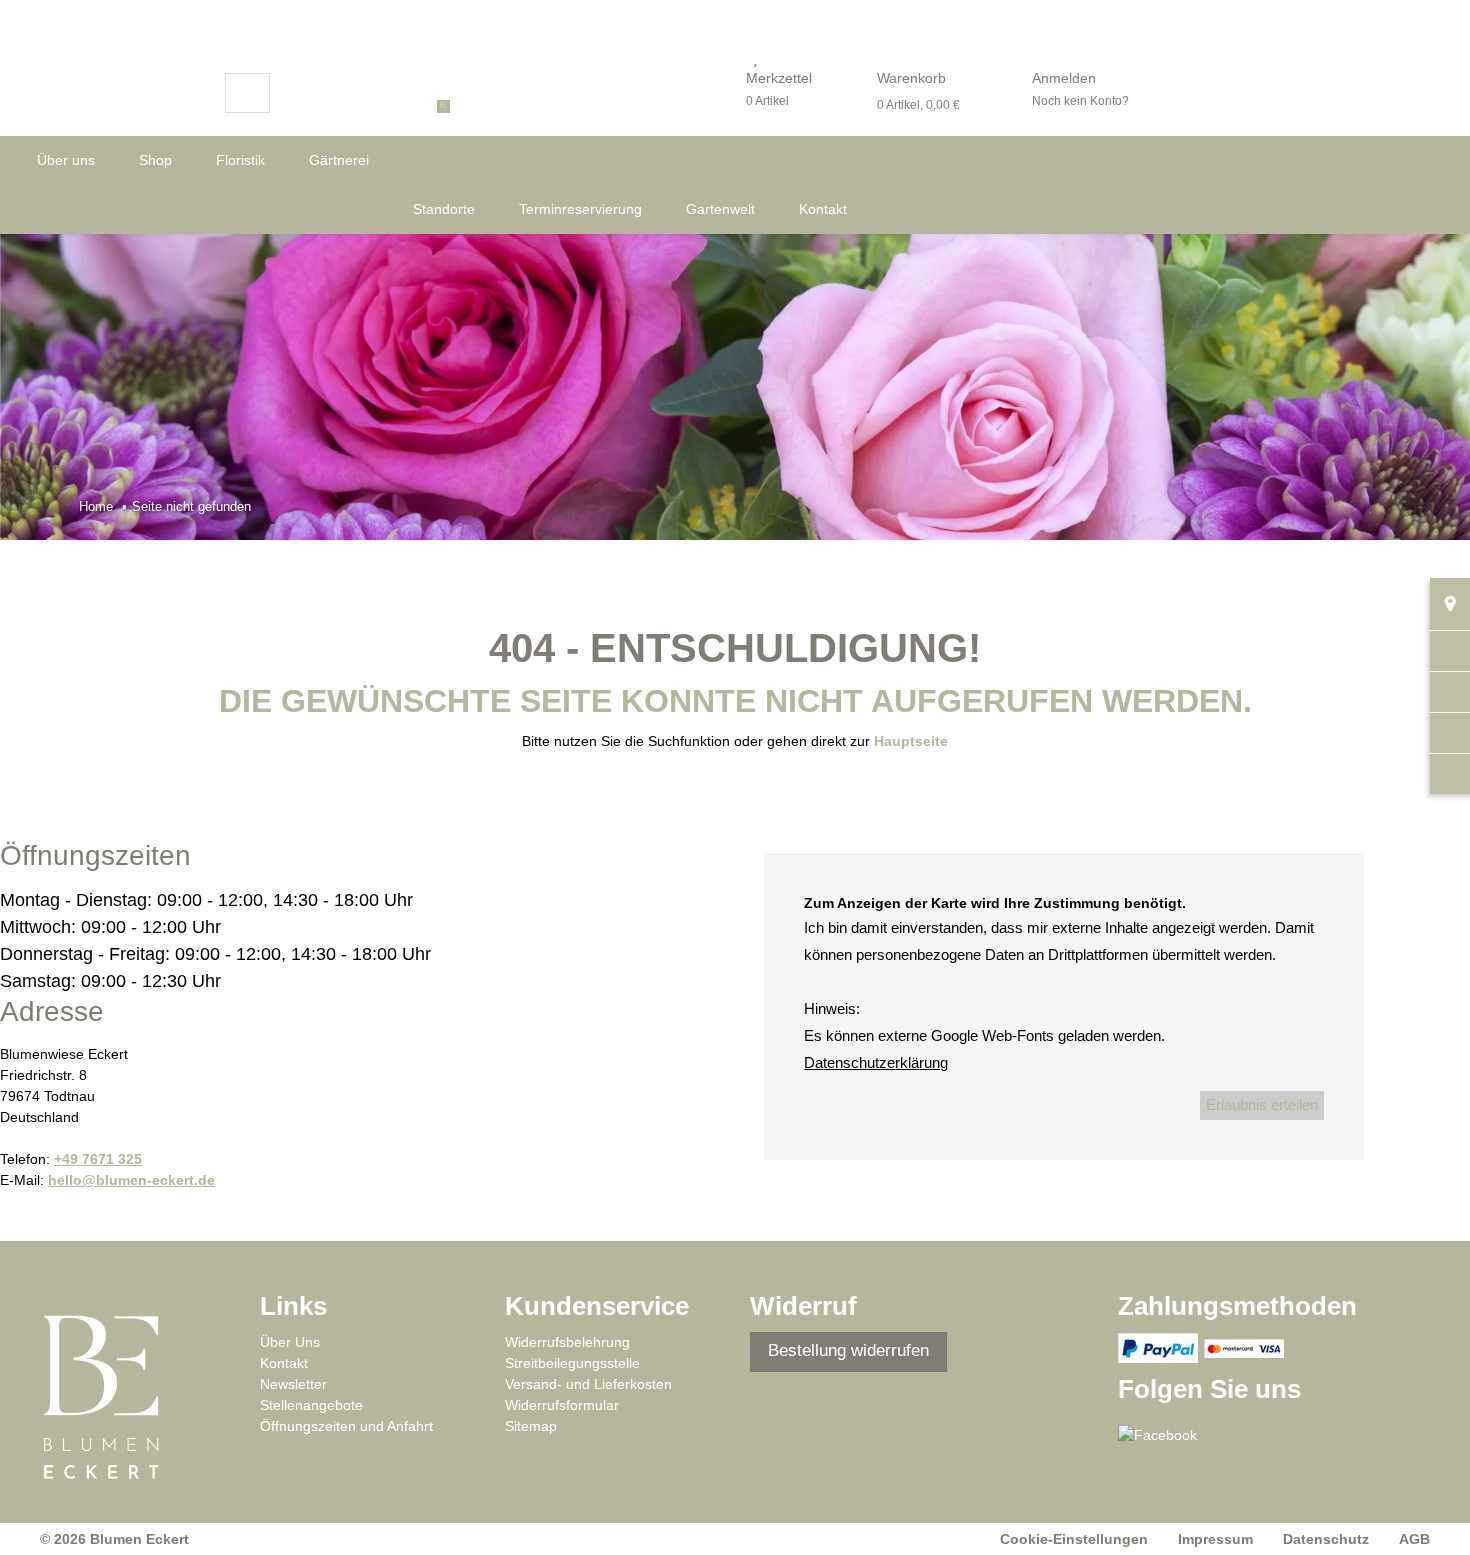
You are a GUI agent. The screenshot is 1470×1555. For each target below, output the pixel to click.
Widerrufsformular (562, 1405)
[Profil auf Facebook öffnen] (1170, 1442)
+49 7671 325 (98, 1159)
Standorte (444, 209)
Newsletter (293, 1384)
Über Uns (290, 1342)
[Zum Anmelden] (1044, 57)
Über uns (66, 160)
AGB (1414, 1539)
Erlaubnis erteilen (1262, 1104)
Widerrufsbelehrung (567, 1342)
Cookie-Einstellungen (1074, 1539)
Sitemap (531, 1426)
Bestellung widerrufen (848, 1350)
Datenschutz (1326, 1539)
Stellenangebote (311, 1405)
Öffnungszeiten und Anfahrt (346, 1426)
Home (96, 506)
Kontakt (823, 209)
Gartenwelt (720, 209)
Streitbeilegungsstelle (572, 1363)
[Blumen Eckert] (511, 105)
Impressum (1215, 1539)
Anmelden (1064, 78)
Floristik (240, 160)
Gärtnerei (339, 160)
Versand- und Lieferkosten (588, 1384)
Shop (155, 160)
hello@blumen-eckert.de (131, 1180)
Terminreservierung (580, 209)
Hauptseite (911, 741)
